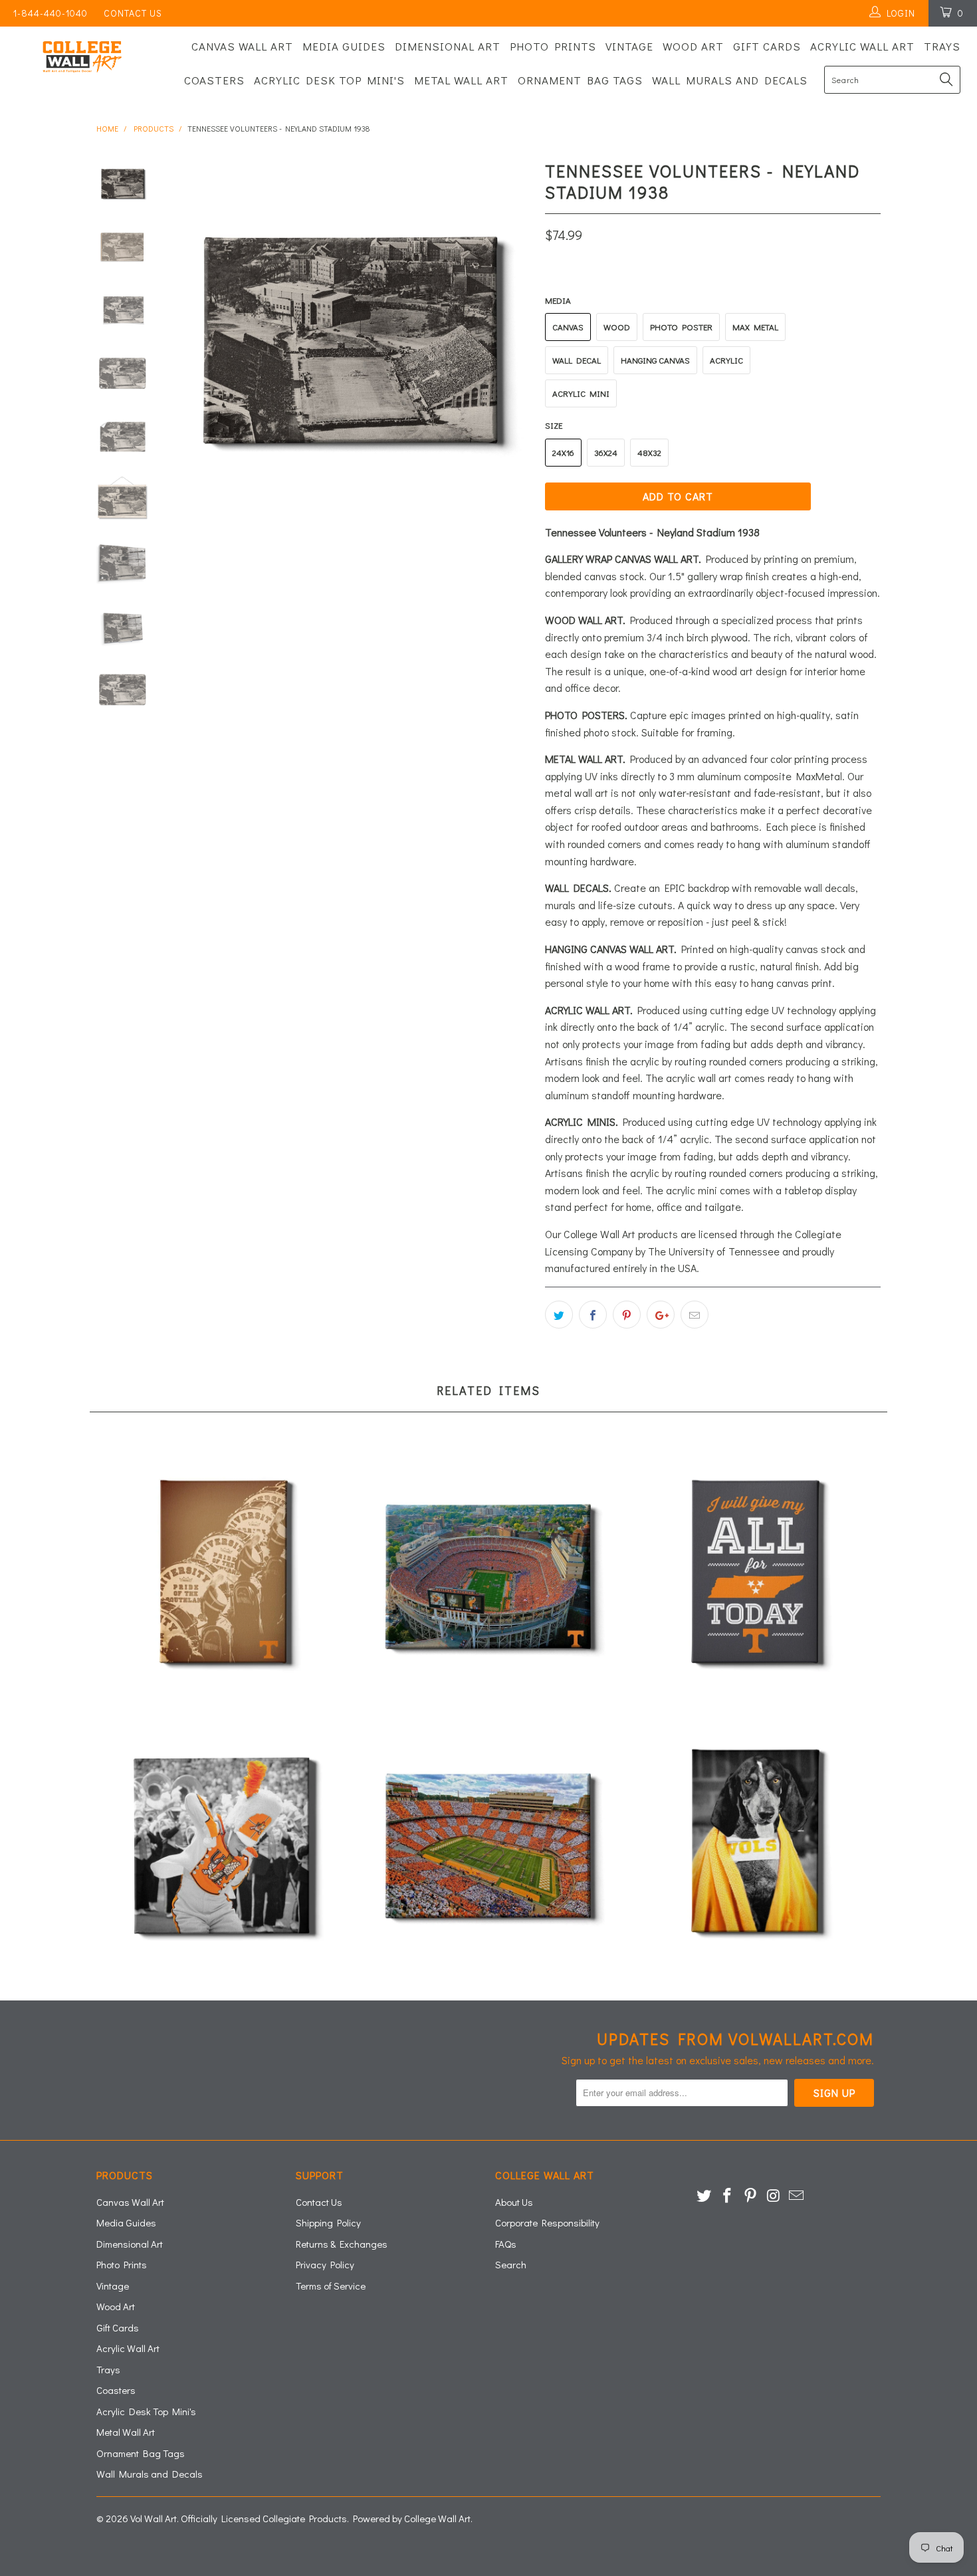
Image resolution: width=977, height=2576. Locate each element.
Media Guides (344, 46)
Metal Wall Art (461, 80)
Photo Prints (553, 46)
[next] (512, 338)
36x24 (606, 452)
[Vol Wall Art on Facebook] (728, 2196)
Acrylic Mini (581, 393)
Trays (942, 46)
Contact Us (133, 13)
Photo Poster (681, 327)
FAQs (506, 2244)
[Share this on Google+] (661, 1315)
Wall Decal (577, 360)
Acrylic (726, 360)
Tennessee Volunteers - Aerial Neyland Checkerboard (489, 1844)
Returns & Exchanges (342, 2244)
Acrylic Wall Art (862, 46)
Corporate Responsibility (547, 2222)
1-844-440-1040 (51, 13)
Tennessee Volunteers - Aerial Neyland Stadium (489, 1575)
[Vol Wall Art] (85, 57)
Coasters (214, 80)
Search (511, 2264)
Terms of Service (331, 2286)
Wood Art (693, 46)
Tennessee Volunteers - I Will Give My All (754, 1575)
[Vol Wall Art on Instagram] (774, 2196)
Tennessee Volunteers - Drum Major (223, 1844)
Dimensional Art (448, 46)
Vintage (629, 46)
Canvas (568, 327)
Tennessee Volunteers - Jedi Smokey (754, 1844)
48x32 (649, 452)
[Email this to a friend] (695, 1315)
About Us (514, 2202)
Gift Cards (767, 46)
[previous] (189, 338)
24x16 (563, 452)
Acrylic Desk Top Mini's (329, 80)
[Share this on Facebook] (593, 1315)
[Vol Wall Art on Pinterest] (750, 2196)
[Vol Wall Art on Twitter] (705, 2196)
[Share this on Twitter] (559, 1315)
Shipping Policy (328, 2222)
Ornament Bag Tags (580, 80)
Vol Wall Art (154, 2518)
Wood (617, 327)
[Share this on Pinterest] (627, 1315)
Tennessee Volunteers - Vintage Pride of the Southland (223, 1575)
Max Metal (755, 327)
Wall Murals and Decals (730, 80)
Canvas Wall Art (242, 46)
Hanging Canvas (655, 360)
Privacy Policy (325, 2264)
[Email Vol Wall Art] (797, 2196)
